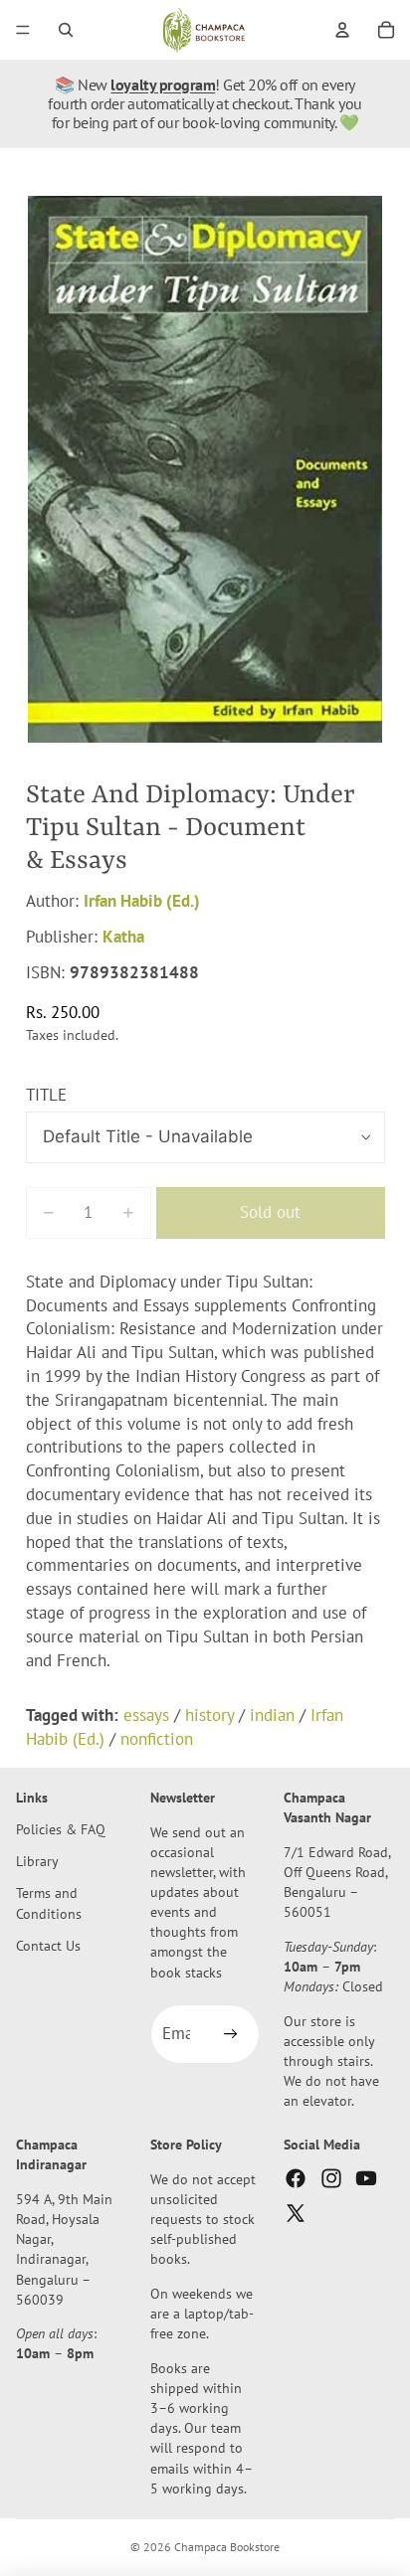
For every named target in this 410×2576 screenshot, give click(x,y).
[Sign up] (230, 2034)
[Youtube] (366, 2178)
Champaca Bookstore (227, 2547)
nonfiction (157, 1739)
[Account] (342, 30)
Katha (123, 937)
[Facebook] (296, 2178)
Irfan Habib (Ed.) (142, 901)
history (209, 1715)
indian (272, 1715)
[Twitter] (296, 2213)
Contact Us (48, 1945)
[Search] (66, 30)
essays (146, 1715)
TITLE (46, 1095)
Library (37, 1862)
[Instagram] (331, 2178)
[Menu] (23, 30)
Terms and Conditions (49, 1903)
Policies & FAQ (61, 1829)
